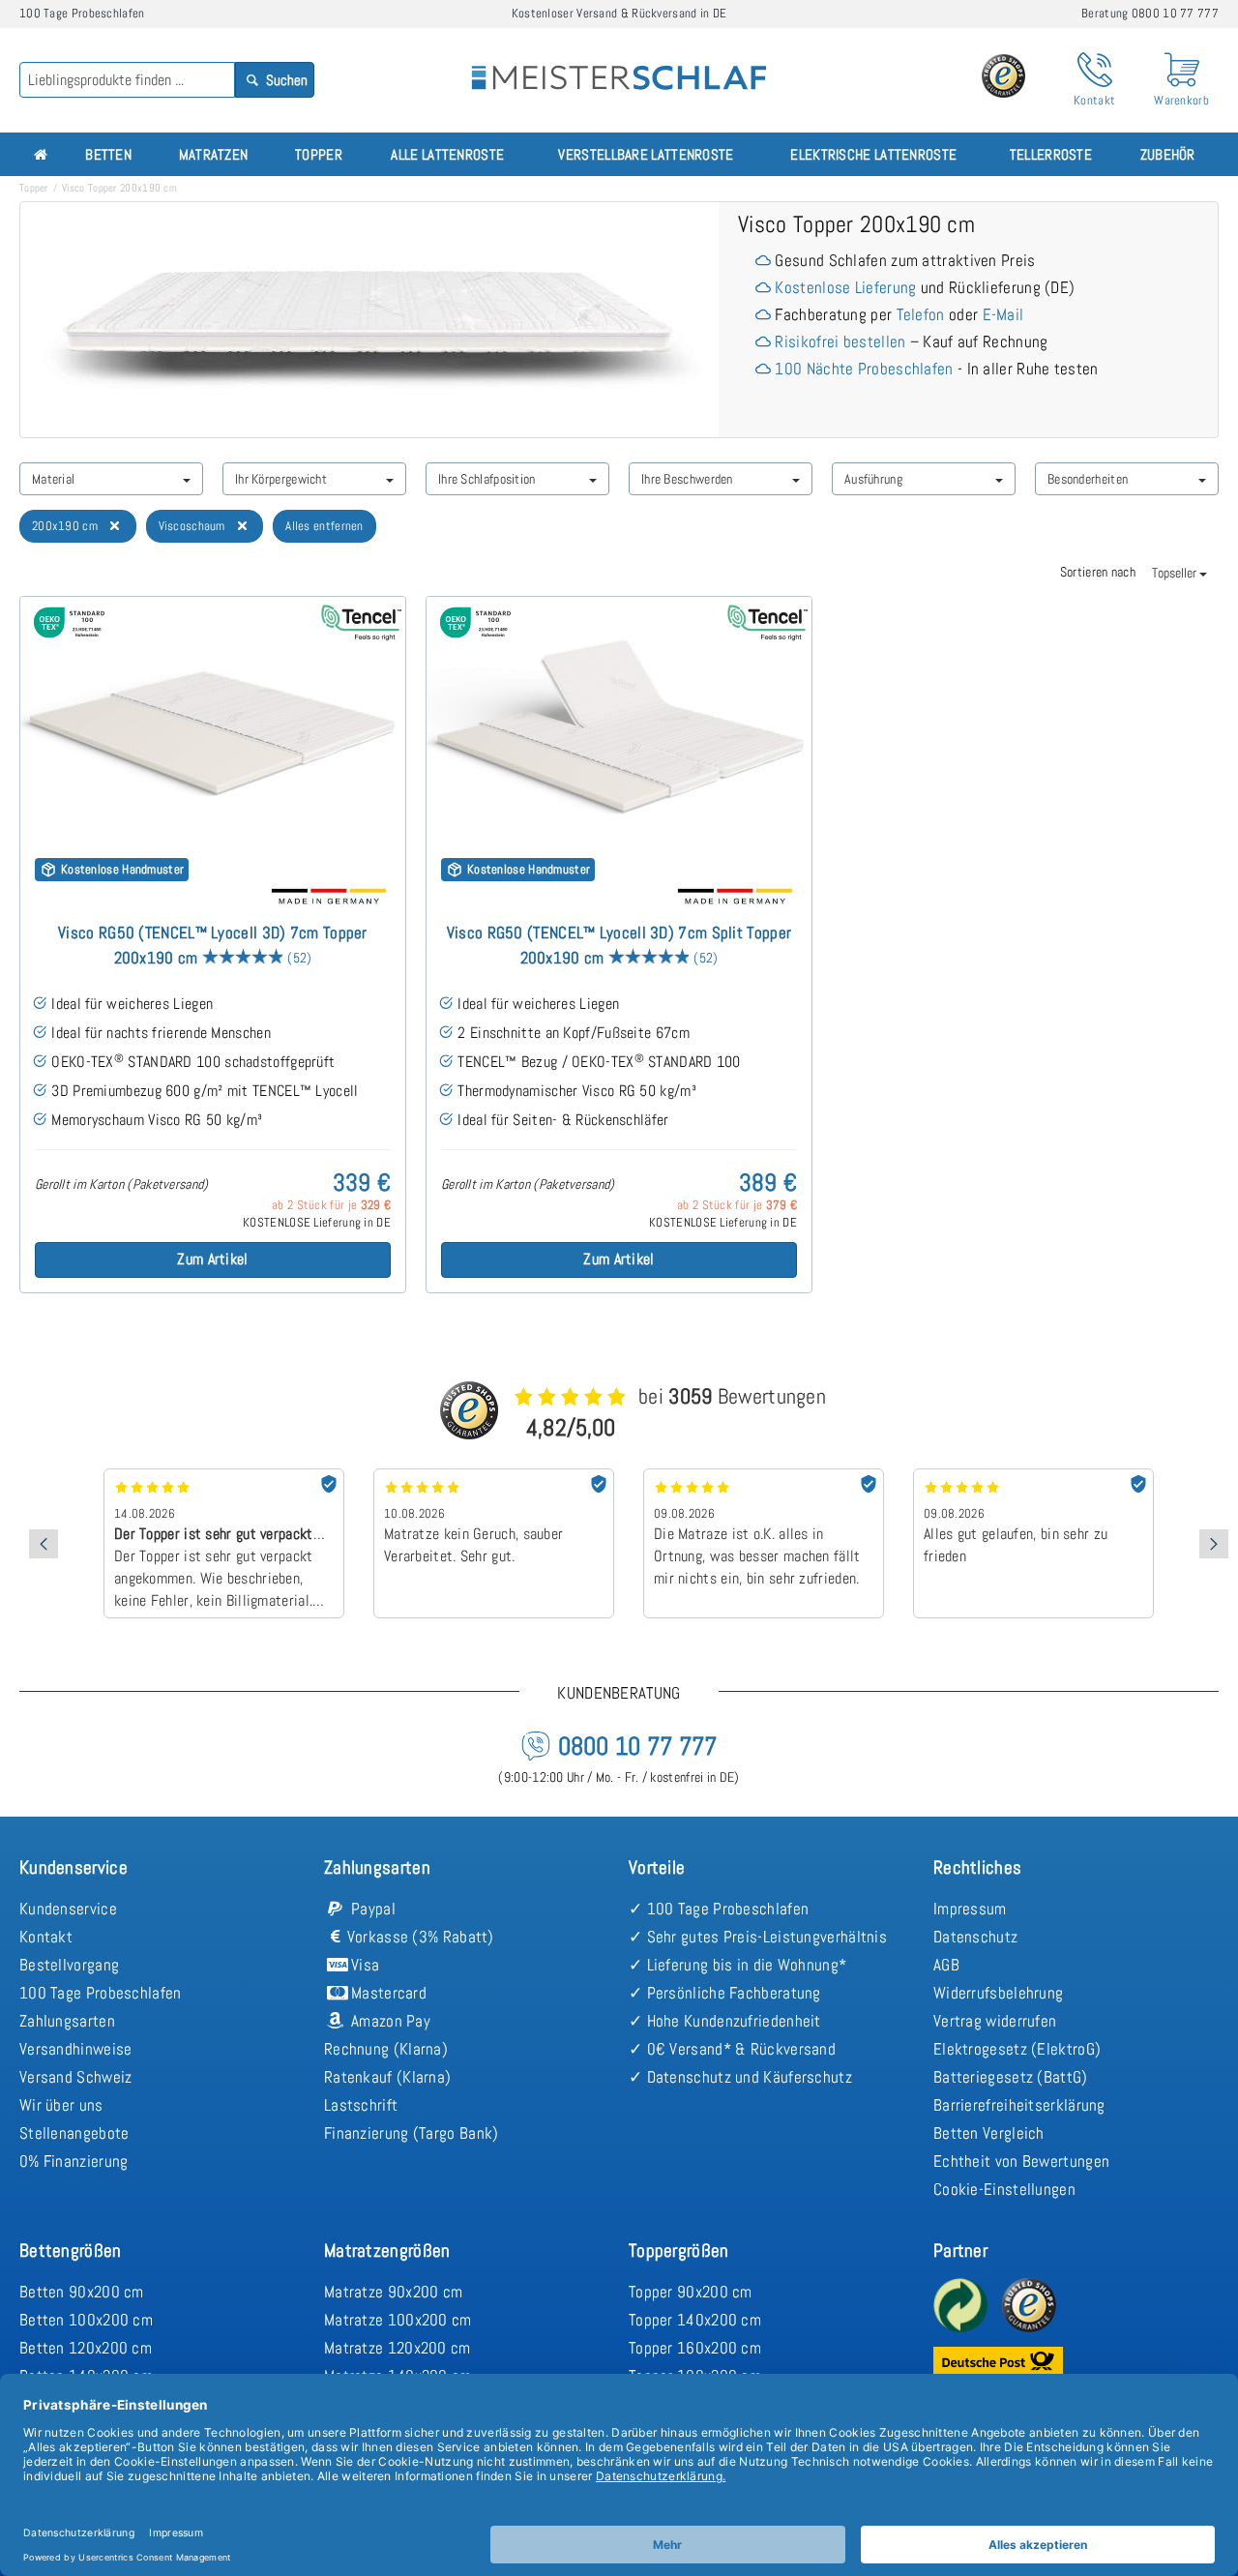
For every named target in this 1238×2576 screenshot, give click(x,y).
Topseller (1176, 573)
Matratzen (214, 154)
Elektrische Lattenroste (873, 154)
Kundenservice (68, 1909)
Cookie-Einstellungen (1004, 2189)
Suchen (285, 80)
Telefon (921, 314)
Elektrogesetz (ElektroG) (1017, 2049)
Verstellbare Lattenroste (646, 154)
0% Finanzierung (74, 2161)
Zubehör (1168, 154)
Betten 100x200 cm (86, 2320)
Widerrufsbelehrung (998, 1993)
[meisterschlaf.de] (619, 64)
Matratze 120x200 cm (398, 2348)
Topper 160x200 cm (695, 2348)
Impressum (970, 1909)
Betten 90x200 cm (82, 2292)
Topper (319, 154)
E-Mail (1003, 314)
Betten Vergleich (989, 2133)
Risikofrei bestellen (840, 341)
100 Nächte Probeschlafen (864, 369)
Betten (108, 154)
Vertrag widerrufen (995, 2021)
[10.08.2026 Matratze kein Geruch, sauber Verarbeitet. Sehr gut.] (494, 1475)
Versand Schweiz (76, 2077)
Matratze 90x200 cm (393, 2292)
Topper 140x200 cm (695, 2320)
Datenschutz (975, 1937)
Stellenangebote (74, 2133)
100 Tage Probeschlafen (101, 1993)
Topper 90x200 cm (691, 2292)
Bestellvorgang (69, 1965)
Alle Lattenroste (447, 154)
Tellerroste (1051, 154)
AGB (946, 1965)
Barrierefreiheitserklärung (1019, 2105)
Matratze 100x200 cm (398, 2320)
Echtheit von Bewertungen (1021, 2161)
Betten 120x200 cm (86, 2348)
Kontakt (46, 1937)
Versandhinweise (76, 2049)
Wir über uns (61, 2105)
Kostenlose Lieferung (845, 287)
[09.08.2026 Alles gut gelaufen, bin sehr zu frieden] (1033, 1475)
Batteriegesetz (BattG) (1011, 2077)
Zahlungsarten (67, 2021)
